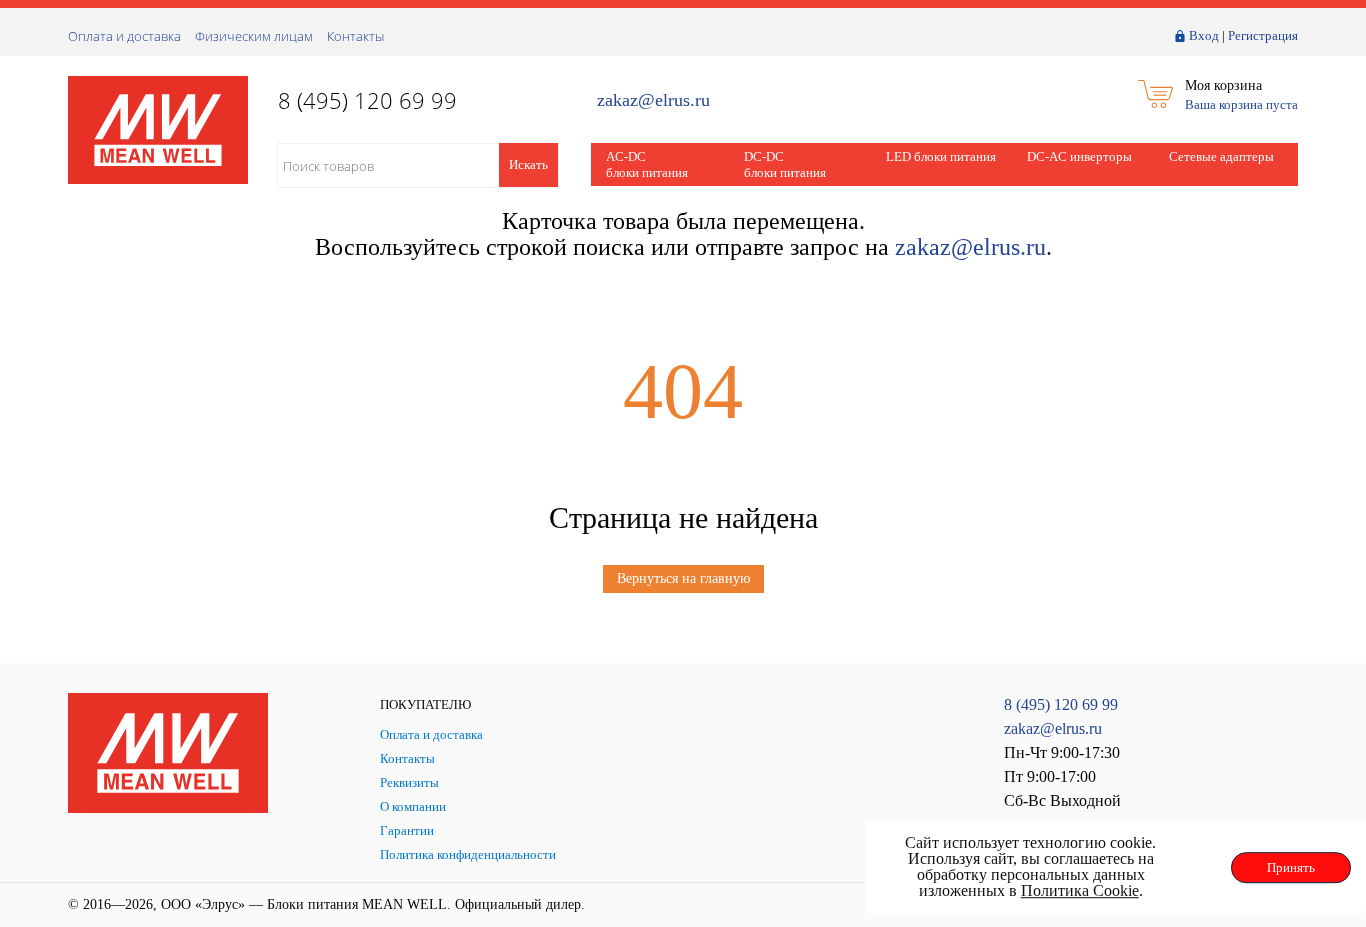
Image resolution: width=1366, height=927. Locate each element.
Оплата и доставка (124, 36)
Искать (528, 164)
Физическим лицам (254, 36)
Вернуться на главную (683, 578)
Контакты (355, 36)
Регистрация (1263, 35)
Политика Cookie (1080, 890)
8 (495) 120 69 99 (1061, 704)
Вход (1204, 35)
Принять (1291, 867)
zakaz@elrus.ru (653, 100)
